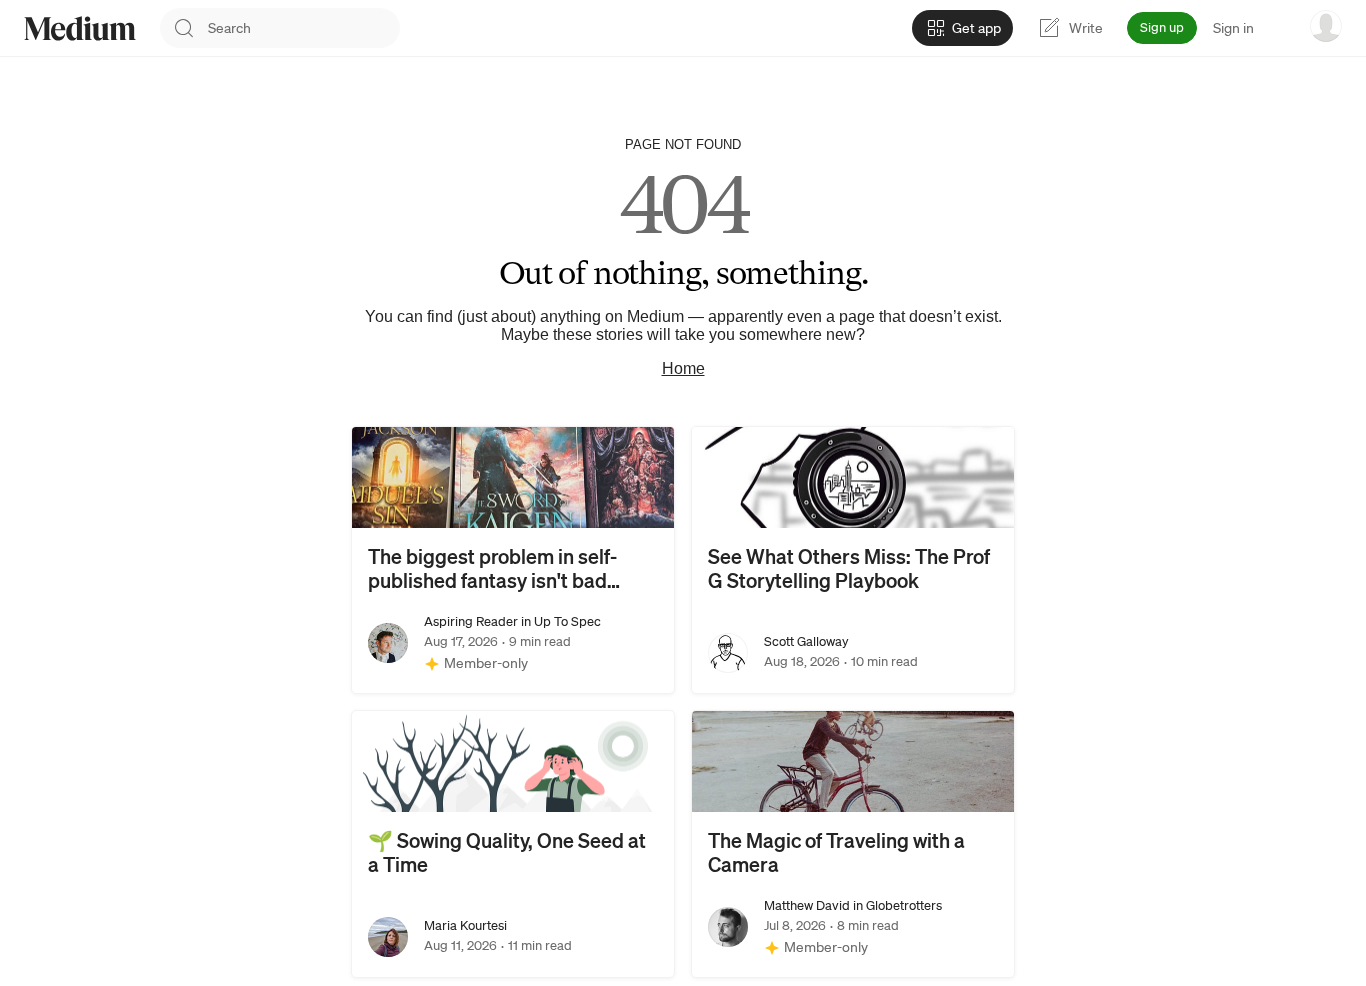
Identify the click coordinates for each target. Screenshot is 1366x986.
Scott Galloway (806, 641)
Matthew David (807, 905)
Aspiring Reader (471, 621)
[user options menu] (1326, 26)
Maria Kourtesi (465, 925)
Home (683, 368)
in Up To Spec (559, 621)
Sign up (1162, 27)
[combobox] (304, 28)
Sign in (1233, 28)
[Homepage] (80, 28)
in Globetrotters (896, 905)
